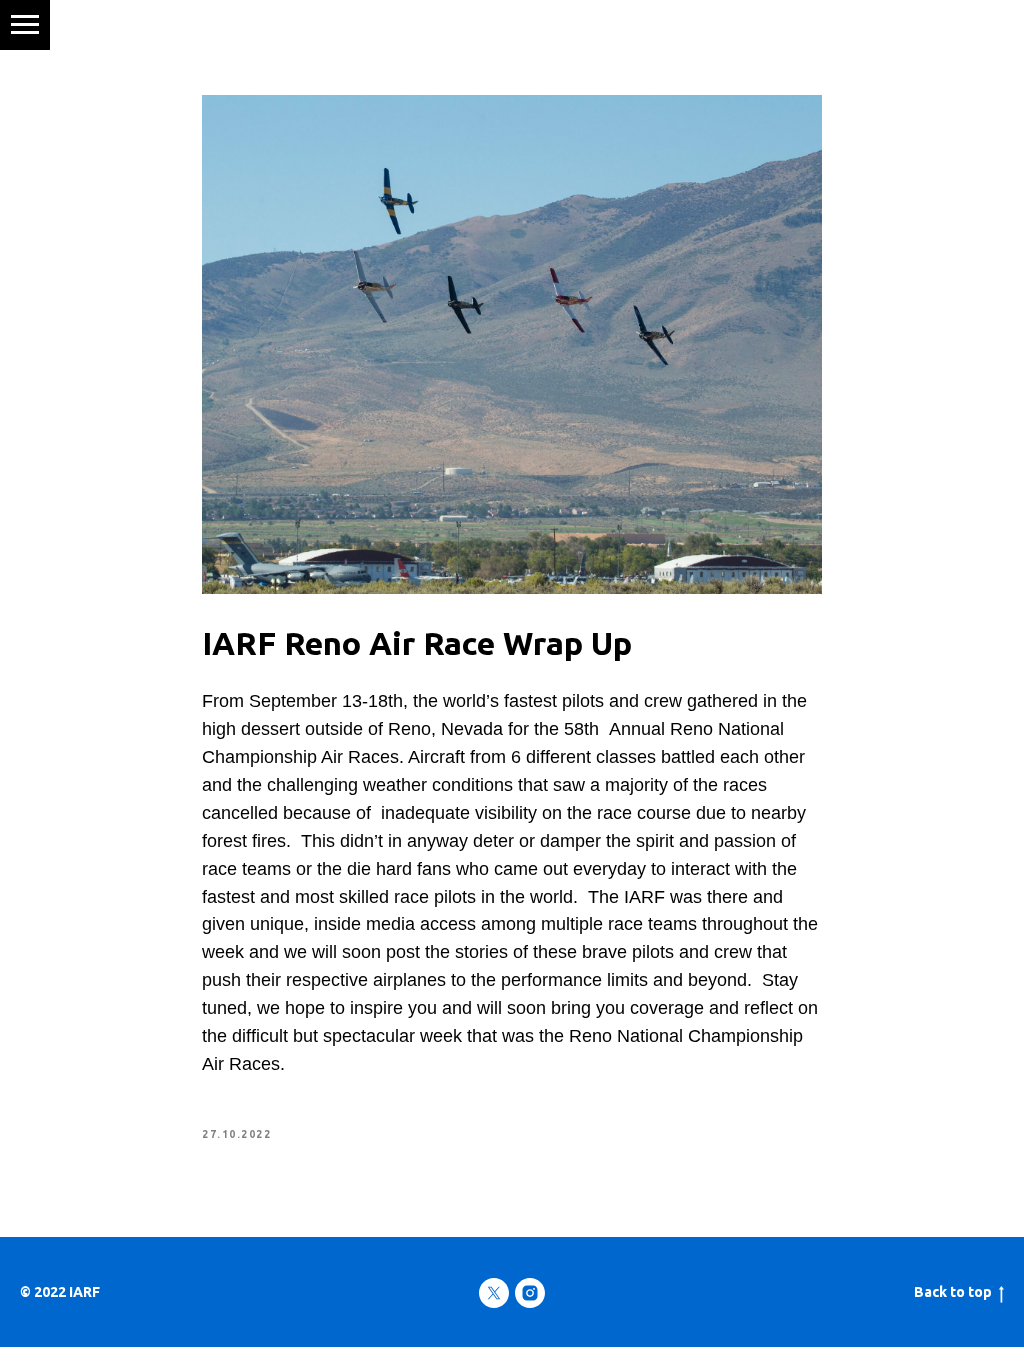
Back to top (953, 1292)
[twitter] (494, 1293)
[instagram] (530, 1293)
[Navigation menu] (25, 25)
